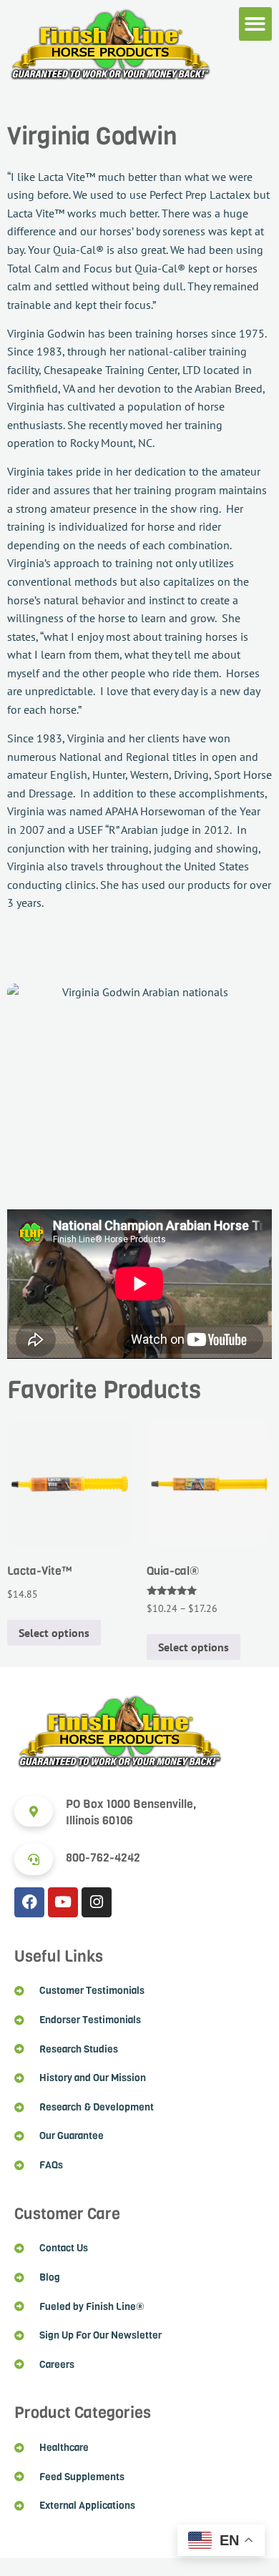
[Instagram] (97, 1902)
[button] (256, 24)
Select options (54, 1633)
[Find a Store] (34, 1811)
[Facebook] (29, 1902)
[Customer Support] (34, 1859)
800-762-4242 (103, 1858)
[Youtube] (63, 1902)
